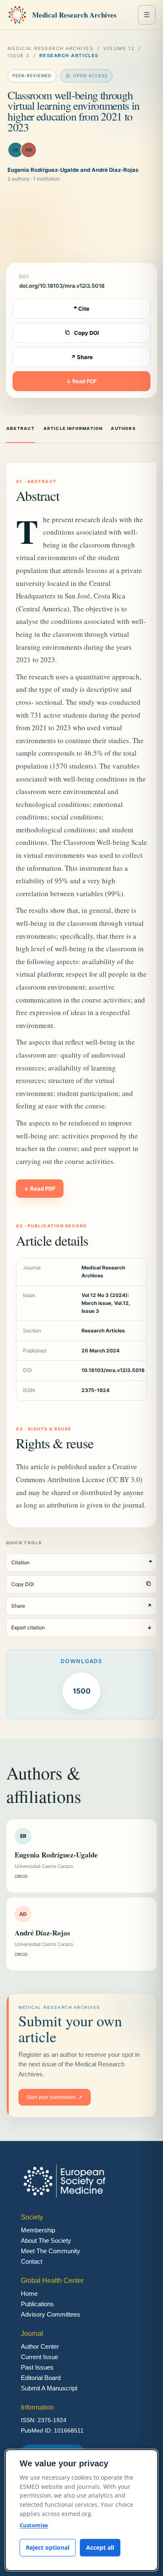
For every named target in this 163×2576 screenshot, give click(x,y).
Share (81, 1606)
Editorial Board (41, 2378)
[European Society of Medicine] (17, 15)
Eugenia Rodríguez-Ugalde (56, 1855)
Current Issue (39, 2357)
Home (29, 2293)
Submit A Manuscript (49, 2388)
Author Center (40, 2346)
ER (16, 150)
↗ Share (82, 357)
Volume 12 (119, 48)
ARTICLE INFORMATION (73, 428)
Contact (32, 2261)
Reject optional (48, 2547)
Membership (38, 2230)
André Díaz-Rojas (42, 1933)
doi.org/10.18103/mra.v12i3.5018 (62, 286)
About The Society (46, 2240)
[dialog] (81, 2510)
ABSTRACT (21, 428)
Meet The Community (51, 2251)
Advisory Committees (51, 2314)
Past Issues (37, 2367)
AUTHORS (123, 428)
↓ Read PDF (81, 381)
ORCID (21, 1876)
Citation (81, 1562)
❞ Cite (82, 309)
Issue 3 (19, 55)
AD (29, 150)
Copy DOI (87, 333)
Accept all (100, 2547)
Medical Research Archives (74, 15)
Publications (37, 2304)
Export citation (81, 1627)
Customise (34, 2525)
